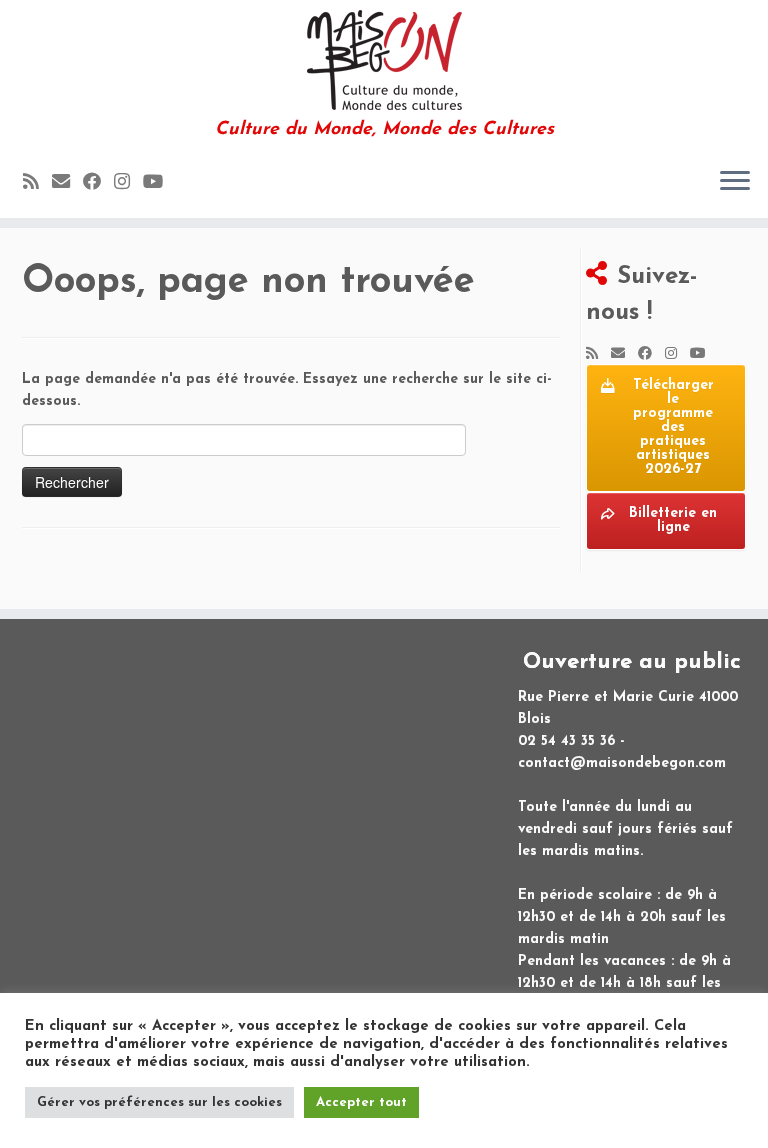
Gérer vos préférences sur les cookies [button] (159, 1102)
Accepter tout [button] (361, 1102)
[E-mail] (67, 183)
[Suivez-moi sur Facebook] (98, 183)
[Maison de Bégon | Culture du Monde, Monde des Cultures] (384, 60)
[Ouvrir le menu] (735, 182)
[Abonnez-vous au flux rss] (37, 183)
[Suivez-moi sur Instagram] (128, 183)
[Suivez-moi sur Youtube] (159, 183)
